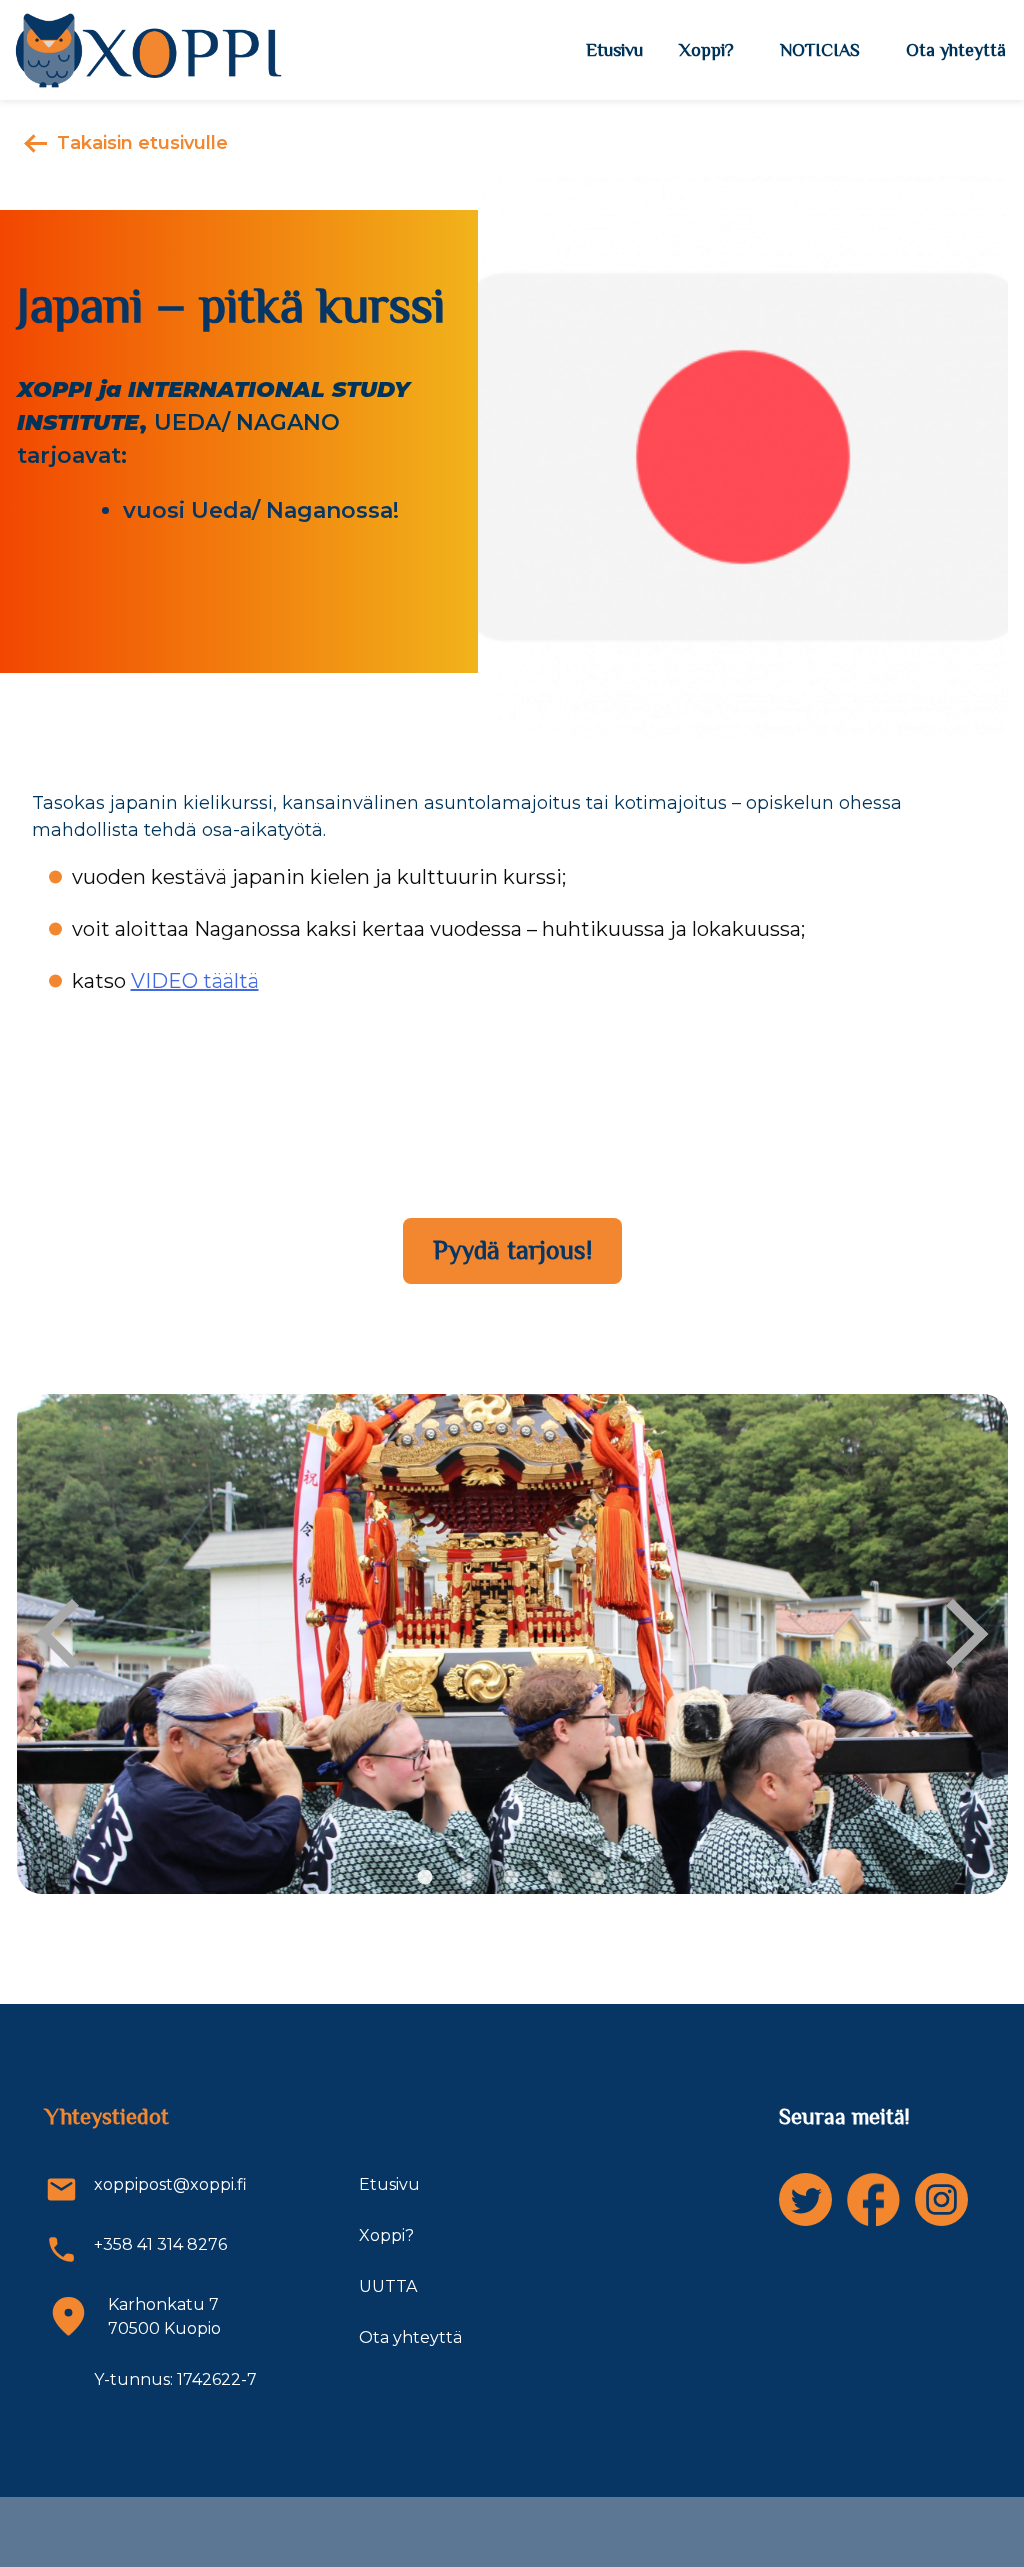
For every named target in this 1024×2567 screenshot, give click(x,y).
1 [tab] (425, 1878)
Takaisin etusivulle (142, 143)
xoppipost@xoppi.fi (170, 2184)
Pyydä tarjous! (512, 1250)
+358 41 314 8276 (160, 2244)
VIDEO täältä (195, 981)
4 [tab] (555, 1878)
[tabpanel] (512, 1644)
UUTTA (388, 2286)
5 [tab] (598, 1878)
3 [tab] (511, 1878)
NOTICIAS (820, 50)
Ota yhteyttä (956, 50)
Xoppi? (706, 50)
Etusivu (614, 50)
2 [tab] (467, 1878)
